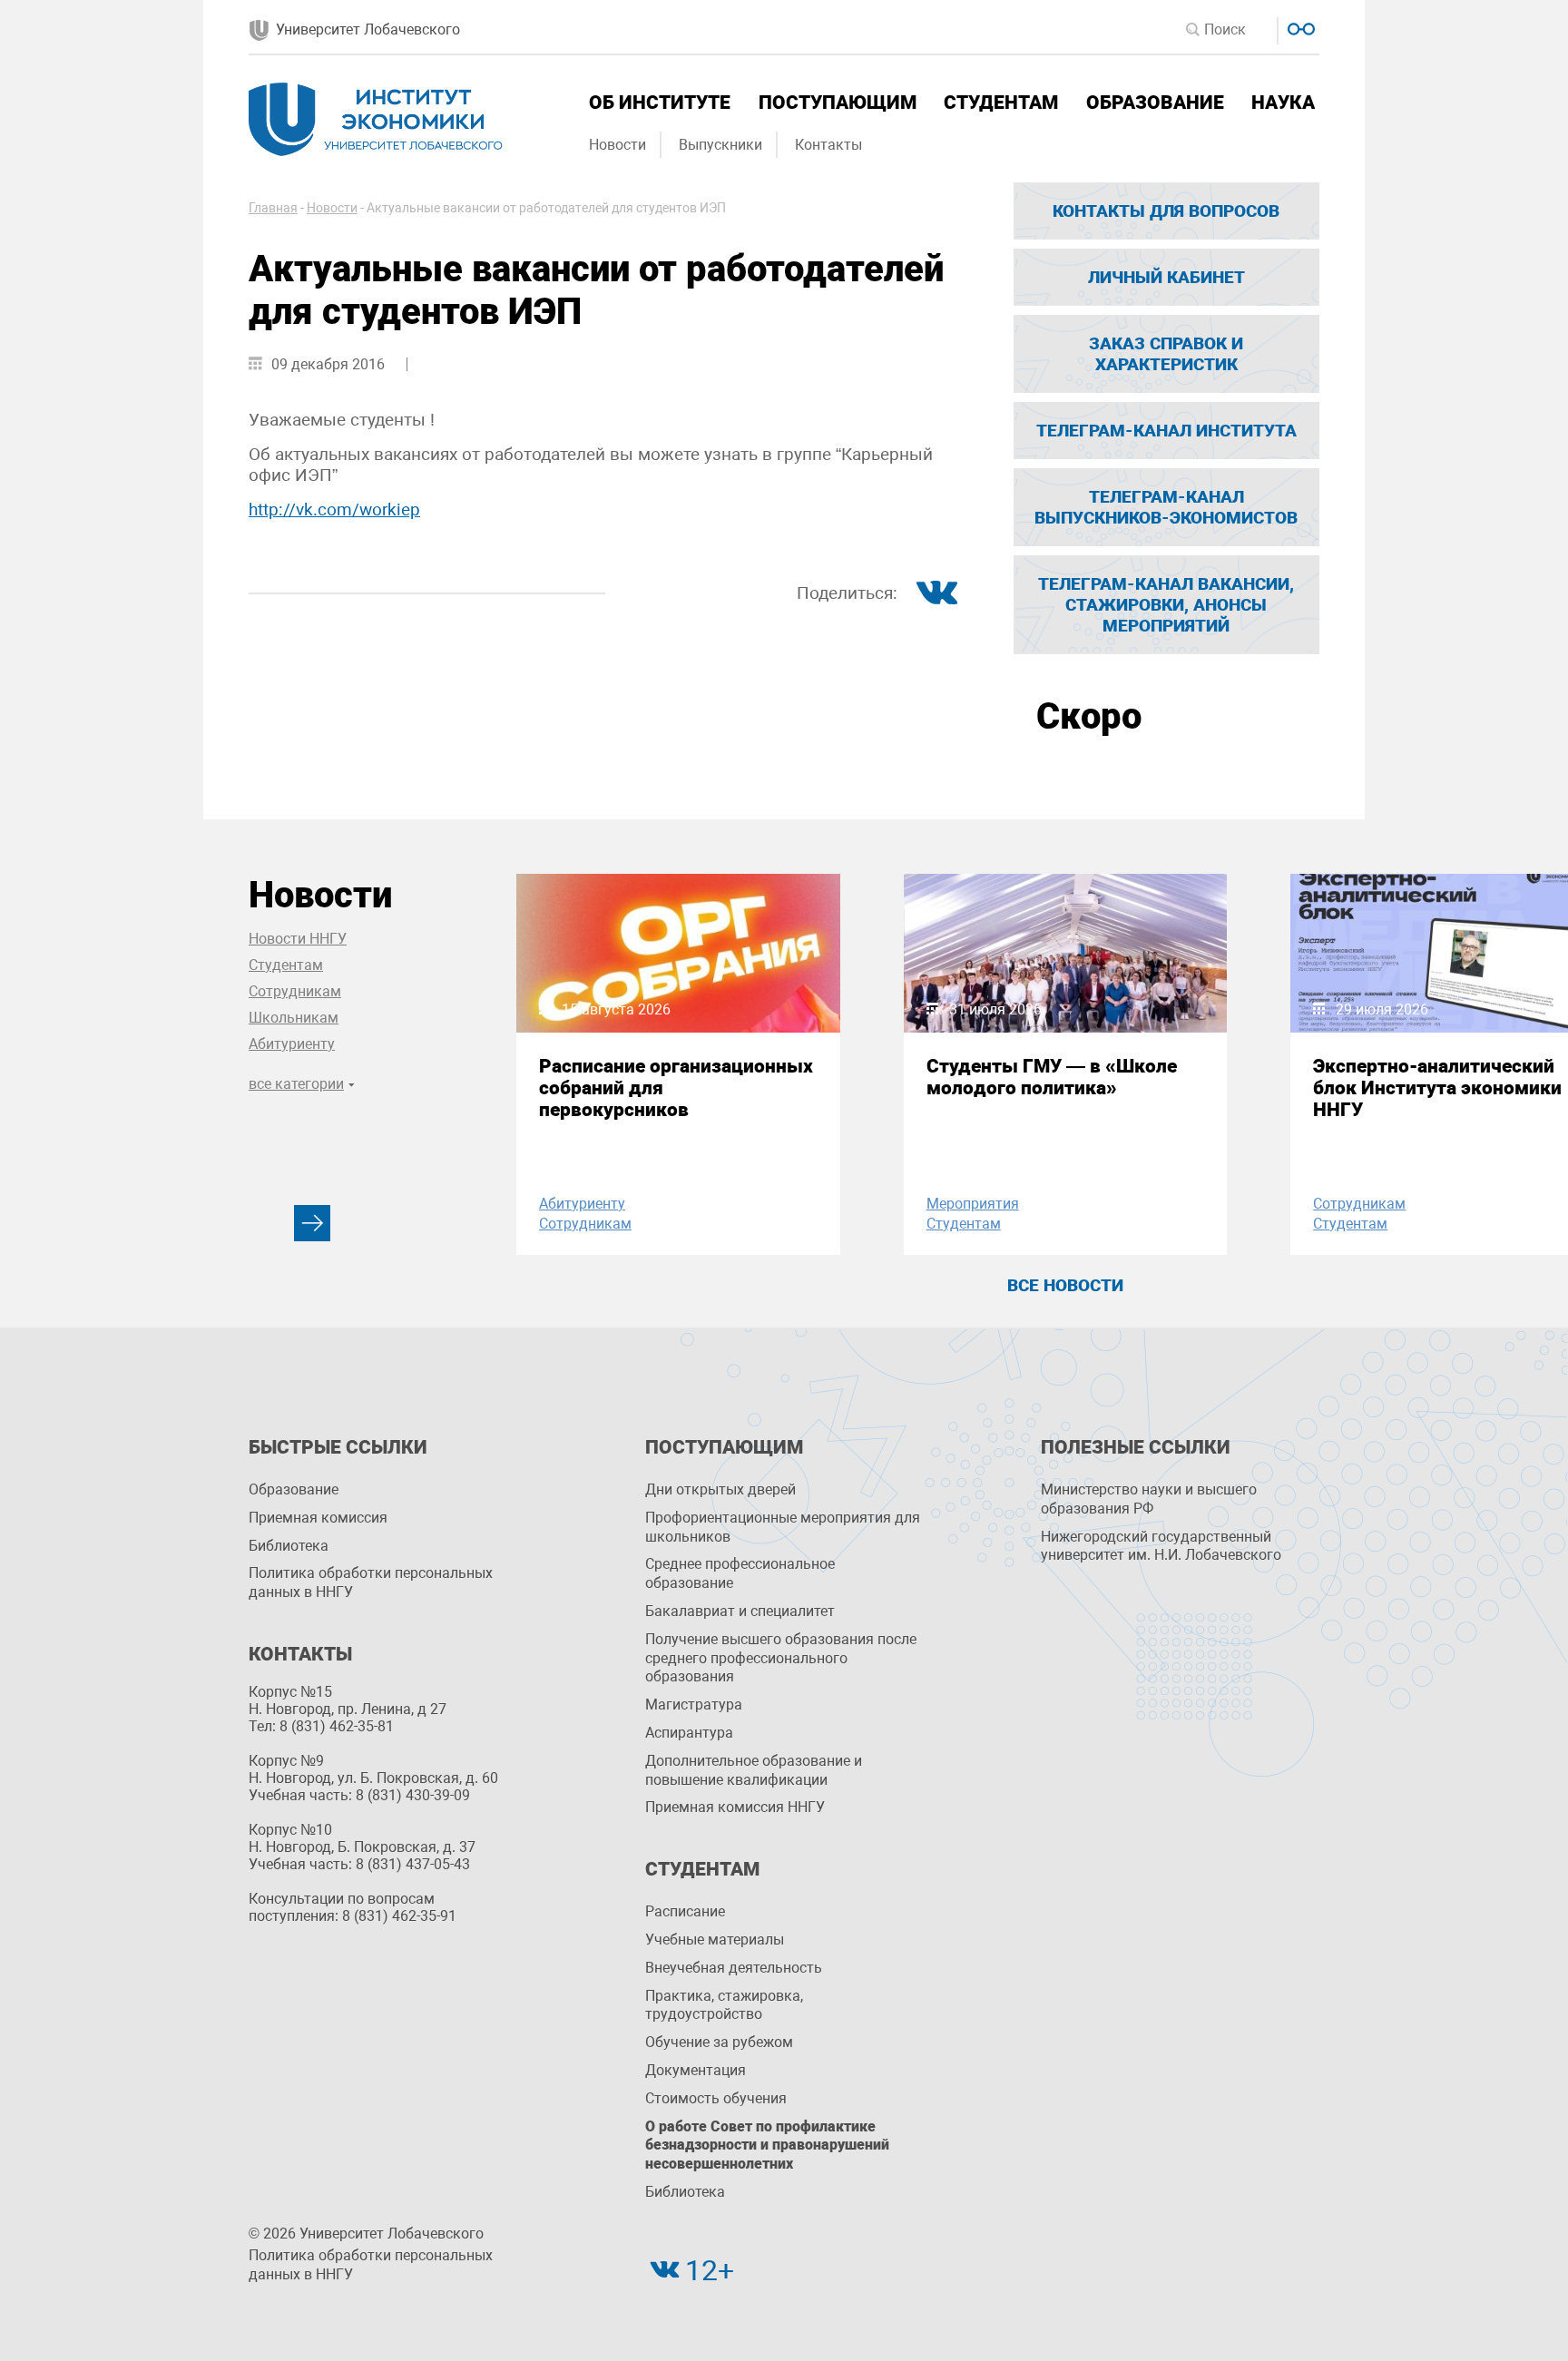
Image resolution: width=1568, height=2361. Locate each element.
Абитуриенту (292, 1044)
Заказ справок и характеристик (1166, 354)
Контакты (828, 145)
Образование (1155, 103)
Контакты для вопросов (1166, 211)
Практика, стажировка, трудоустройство (724, 2005)
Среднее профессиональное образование (740, 1573)
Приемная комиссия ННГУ (735, 1807)
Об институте (660, 103)
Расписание (685, 1911)
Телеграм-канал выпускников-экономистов (1166, 507)
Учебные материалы (715, 1940)
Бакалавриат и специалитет (740, 1611)
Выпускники (720, 145)
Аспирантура (689, 1733)
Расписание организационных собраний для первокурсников (676, 1088)
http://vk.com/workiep (334, 509)
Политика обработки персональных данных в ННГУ (371, 1582)
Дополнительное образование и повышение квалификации (754, 1770)
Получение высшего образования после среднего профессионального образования (781, 1658)
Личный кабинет (1166, 277)
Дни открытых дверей (720, 1489)
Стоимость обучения (716, 2098)
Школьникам (294, 1018)
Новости (617, 145)
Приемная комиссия (318, 1518)
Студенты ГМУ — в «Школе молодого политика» (1052, 1077)
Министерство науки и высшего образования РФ (1149, 1499)
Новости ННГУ (298, 939)
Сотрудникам (295, 991)
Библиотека (289, 1546)
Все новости (1065, 1285)
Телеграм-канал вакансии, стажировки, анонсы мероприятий (1166, 605)
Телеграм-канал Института (1166, 431)
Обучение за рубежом (719, 2042)
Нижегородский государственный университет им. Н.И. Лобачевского (1161, 1546)
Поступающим (838, 103)
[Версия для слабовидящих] (1299, 27)
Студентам (1001, 103)
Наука (1283, 103)
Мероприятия (973, 1204)
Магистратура (694, 1705)
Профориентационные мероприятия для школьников (783, 1527)
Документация (696, 2070)
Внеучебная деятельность (734, 1968)
